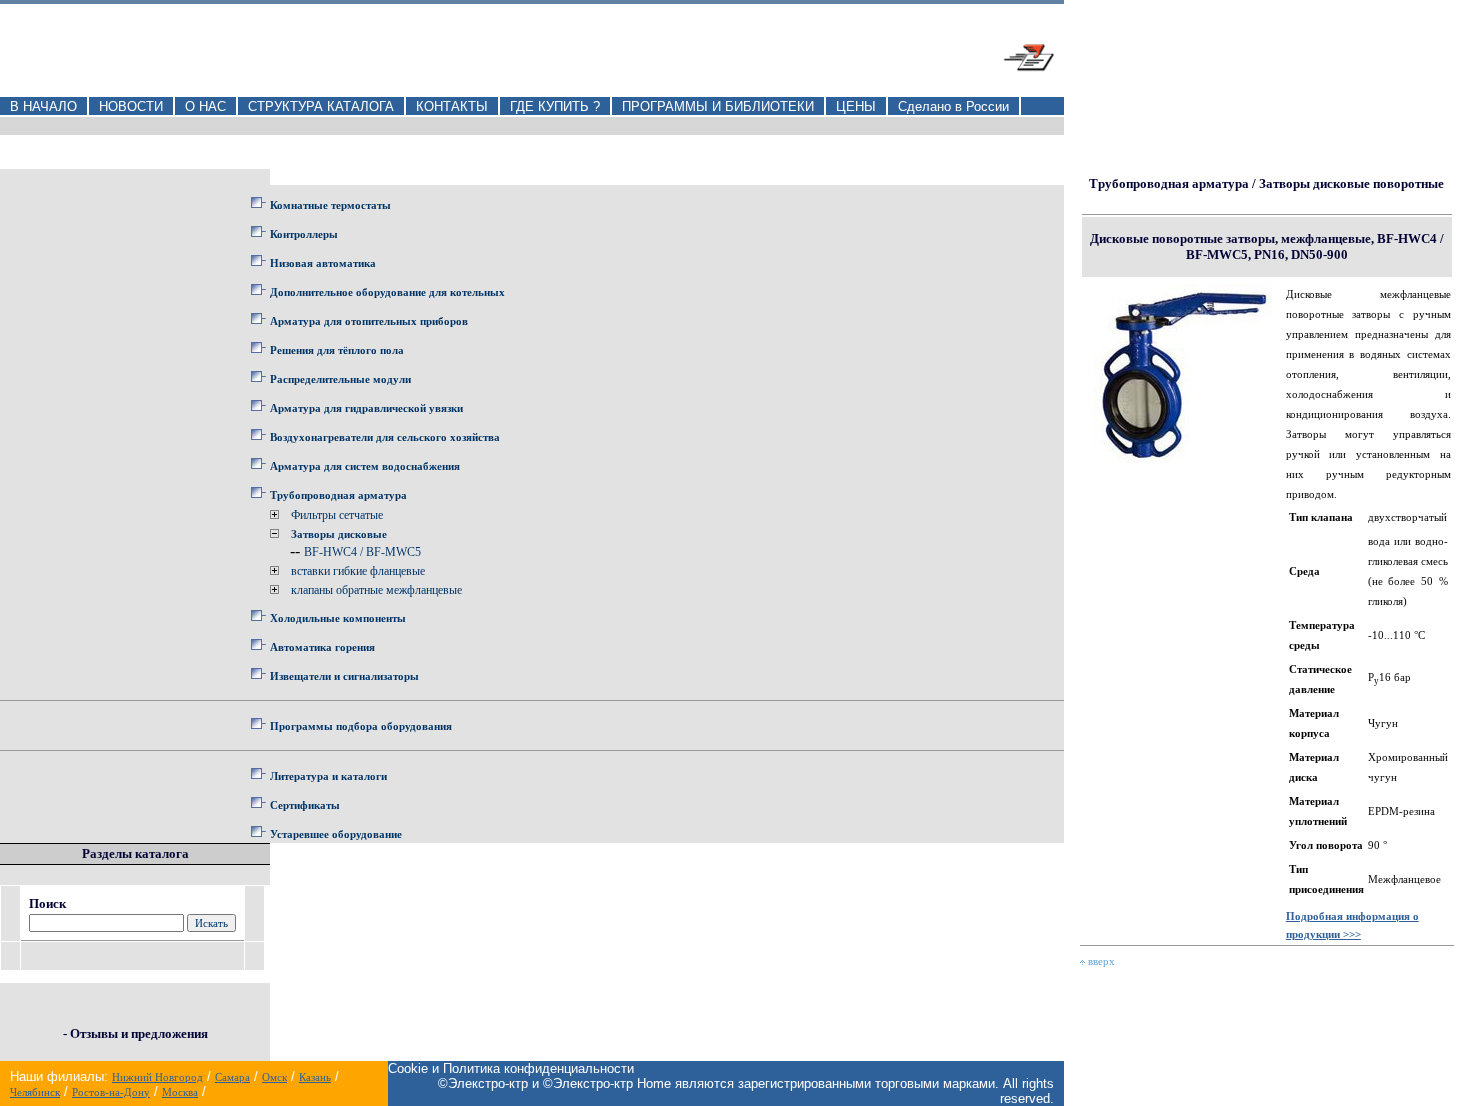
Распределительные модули (340, 379)
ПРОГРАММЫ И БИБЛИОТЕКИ (718, 106)
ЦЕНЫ (856, 106)
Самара (232, 1077)
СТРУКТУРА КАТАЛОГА (321, 106)
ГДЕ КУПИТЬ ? (555, 106)
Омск (274, 1077)
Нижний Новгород (157, 1077)
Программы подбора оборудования (361, 726)
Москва (180, 1092)
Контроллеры (304, 234)
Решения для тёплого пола (337, 350)
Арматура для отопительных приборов (369, 321)
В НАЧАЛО (43, 106)
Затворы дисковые (339, 534)
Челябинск (35, 1092)
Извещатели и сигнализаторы (344, 676)
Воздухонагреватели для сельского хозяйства (385, 437)
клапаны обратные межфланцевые (376, 590)
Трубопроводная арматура (338, 495)
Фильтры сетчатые (337, 515)
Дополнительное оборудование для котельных (387, 292)
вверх (1100, 961)
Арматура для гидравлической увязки (366, 408)
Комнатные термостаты (330, 205)
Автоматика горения (322, 647)
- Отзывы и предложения (135, 1033)
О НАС (205, 106)
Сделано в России (953, 106)
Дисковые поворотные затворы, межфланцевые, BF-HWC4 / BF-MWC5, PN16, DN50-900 (1267, 246)
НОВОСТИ (131, 106)
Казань (315, 1077)
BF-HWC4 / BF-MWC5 (362, 552)
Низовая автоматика (323, 263)
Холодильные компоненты (338, 618)
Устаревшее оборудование (336, 834)
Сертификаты (305, 805)
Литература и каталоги (328, 776)
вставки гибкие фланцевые (358, 571)
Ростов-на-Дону (111, 1092)
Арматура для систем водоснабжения (365, 466)
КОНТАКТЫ (452, 106)
